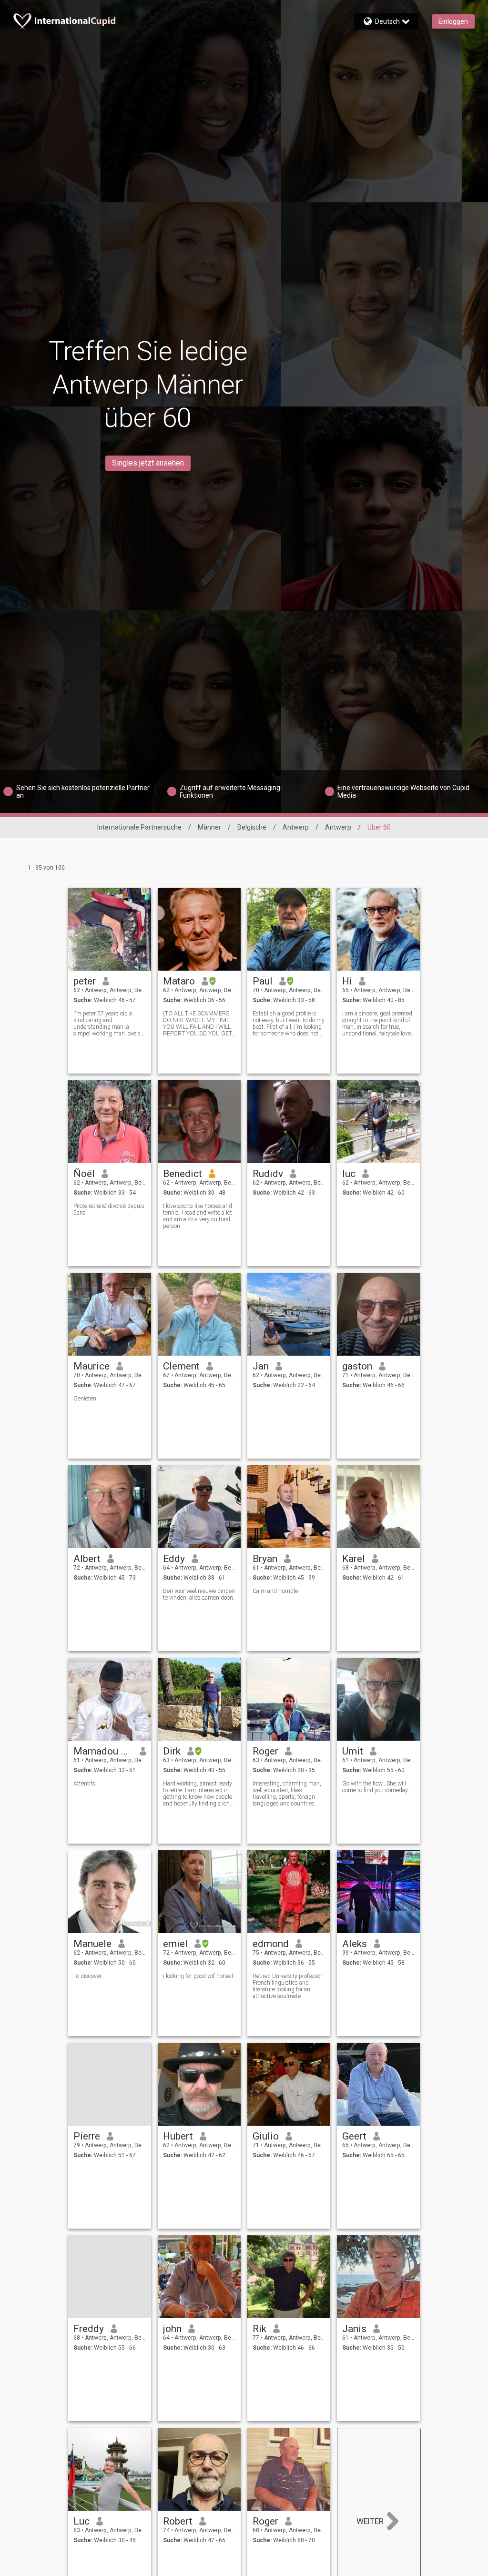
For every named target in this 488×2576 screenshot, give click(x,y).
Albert (87, 1559)
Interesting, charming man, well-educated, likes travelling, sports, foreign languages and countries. (287, 1794)
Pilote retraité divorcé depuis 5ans (109, 1209)
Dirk (172, 1751)
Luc (81, 2521)
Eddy (174, 1559)
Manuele (92, 1944)
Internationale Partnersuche (139, 827)
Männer (209, 827)
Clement (181, 1366)
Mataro (179, 981)
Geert (354, 2136)
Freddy (89, 2329)
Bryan (265, 1559)
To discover (87, 1976)
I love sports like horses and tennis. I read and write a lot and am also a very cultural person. (198, 1216)
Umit (353, 1751)
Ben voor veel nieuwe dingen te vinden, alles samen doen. (199, 1594)
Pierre (87, 2136)
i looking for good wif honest (198, 1976)
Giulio (266, 2136)
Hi (347, 981)
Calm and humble (275, 1591)
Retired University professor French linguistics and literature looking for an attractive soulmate (287, 1986)
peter (85, 981)
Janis (354, 2329)
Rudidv (268, 1174)
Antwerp (296, 827)
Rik (259, 2329)
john (172, 2329)
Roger (265, 1751)
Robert (178, 2521)
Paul (263, 981)
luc (349, 1174)
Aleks (355, 1944)
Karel (354, 1559)
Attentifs (84, 1784)
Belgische (252, 827)
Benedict (183, 1174)
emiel (175, 1944)
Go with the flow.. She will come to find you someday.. (376, 1787)
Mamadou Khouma (103, 1751)
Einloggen (453, 21)
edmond (271, 1944)
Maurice (91, 1366)
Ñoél (84, 1174)
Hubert (178, 2136)
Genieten (85, 1399)
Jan (261, 1366)
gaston (357, 1366)
